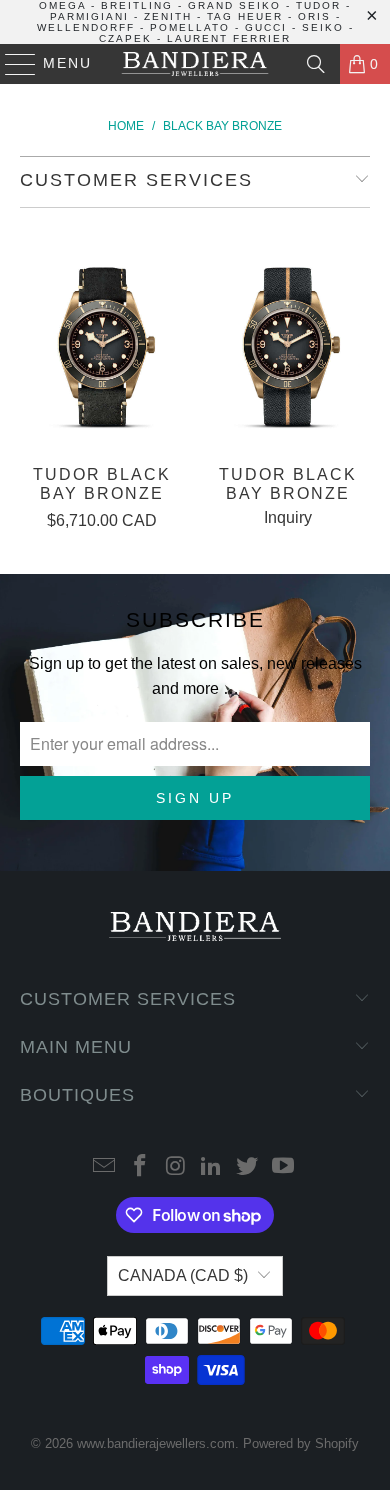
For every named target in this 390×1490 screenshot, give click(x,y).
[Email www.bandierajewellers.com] (105, 1167)
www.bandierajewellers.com (156, 1443)
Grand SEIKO (234, 5)
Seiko (323, 27)
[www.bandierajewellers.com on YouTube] (283, 1167)
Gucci (266, 27)
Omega (62, 5)
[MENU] (11, 64)
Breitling (137, 5)
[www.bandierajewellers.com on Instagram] (176, 1167)
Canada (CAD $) (183, 1275)
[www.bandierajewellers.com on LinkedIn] (212, 1167)
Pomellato (190, 27)
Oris (314, 16)
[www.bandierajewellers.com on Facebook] (141, 1167)
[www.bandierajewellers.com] (195, 64)
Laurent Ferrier (229, 38)
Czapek (125, 38)
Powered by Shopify (301, 1443)
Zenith (168, 16)
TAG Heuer (245, 16)
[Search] (316, 64)
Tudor (318, 5)
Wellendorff (86, 27)
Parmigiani (89, 16)
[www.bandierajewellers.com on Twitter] (248, 1167)
